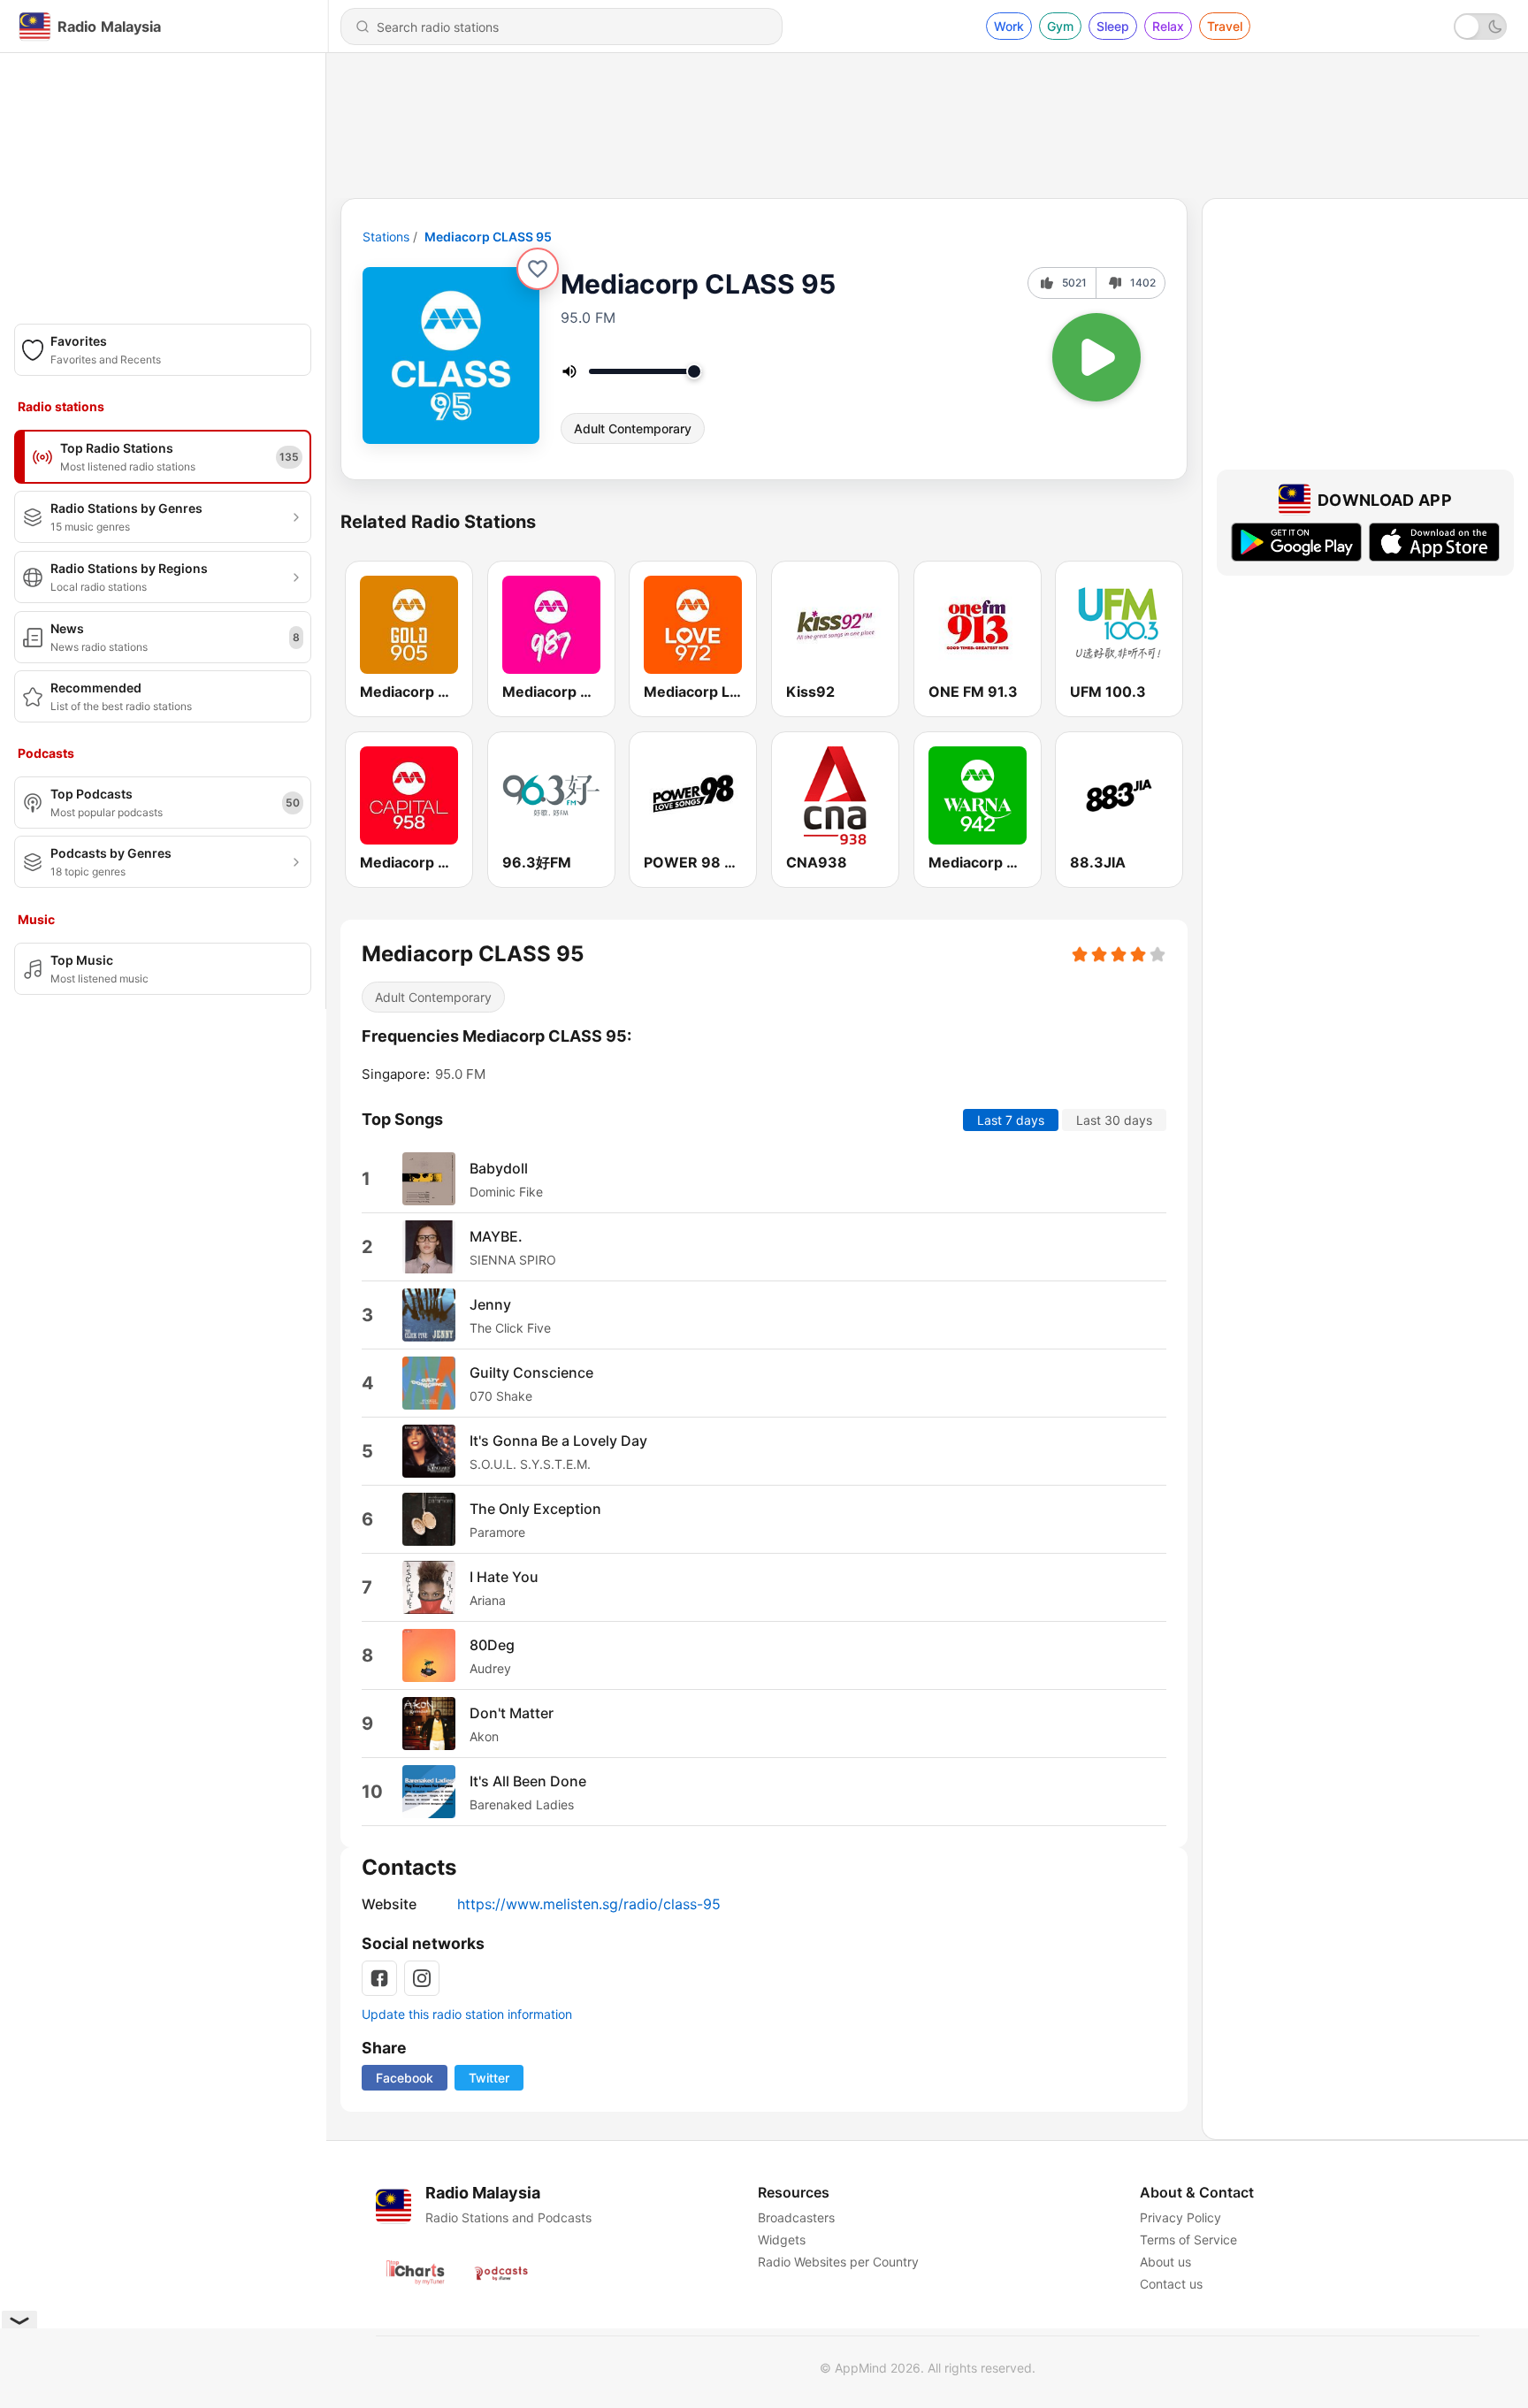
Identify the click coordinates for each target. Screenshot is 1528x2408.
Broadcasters (796, 2217)
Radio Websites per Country (838, 2262)
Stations (386, 237)
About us (1165, 2262)
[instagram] (422, 1978)
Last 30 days (1114, 1120)
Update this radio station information (467, 2014)
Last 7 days (1011, 1120)
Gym (1060, 26)
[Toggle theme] (1480, 27)
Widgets (782, 2240)
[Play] (1096, 357)
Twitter (489, 2078)
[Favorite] (538, 269)
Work (1009, 26)
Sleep (1113, 26)
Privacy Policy (1180, 2217)
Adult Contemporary (633, 428)
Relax (1168, 26)
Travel (1225, 26)
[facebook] (379, 1978)
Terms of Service (1188, 2240)
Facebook (405, 2078)
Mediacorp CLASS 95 (488, 237)
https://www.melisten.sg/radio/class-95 (589, 1904)
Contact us (1171, 2284)
